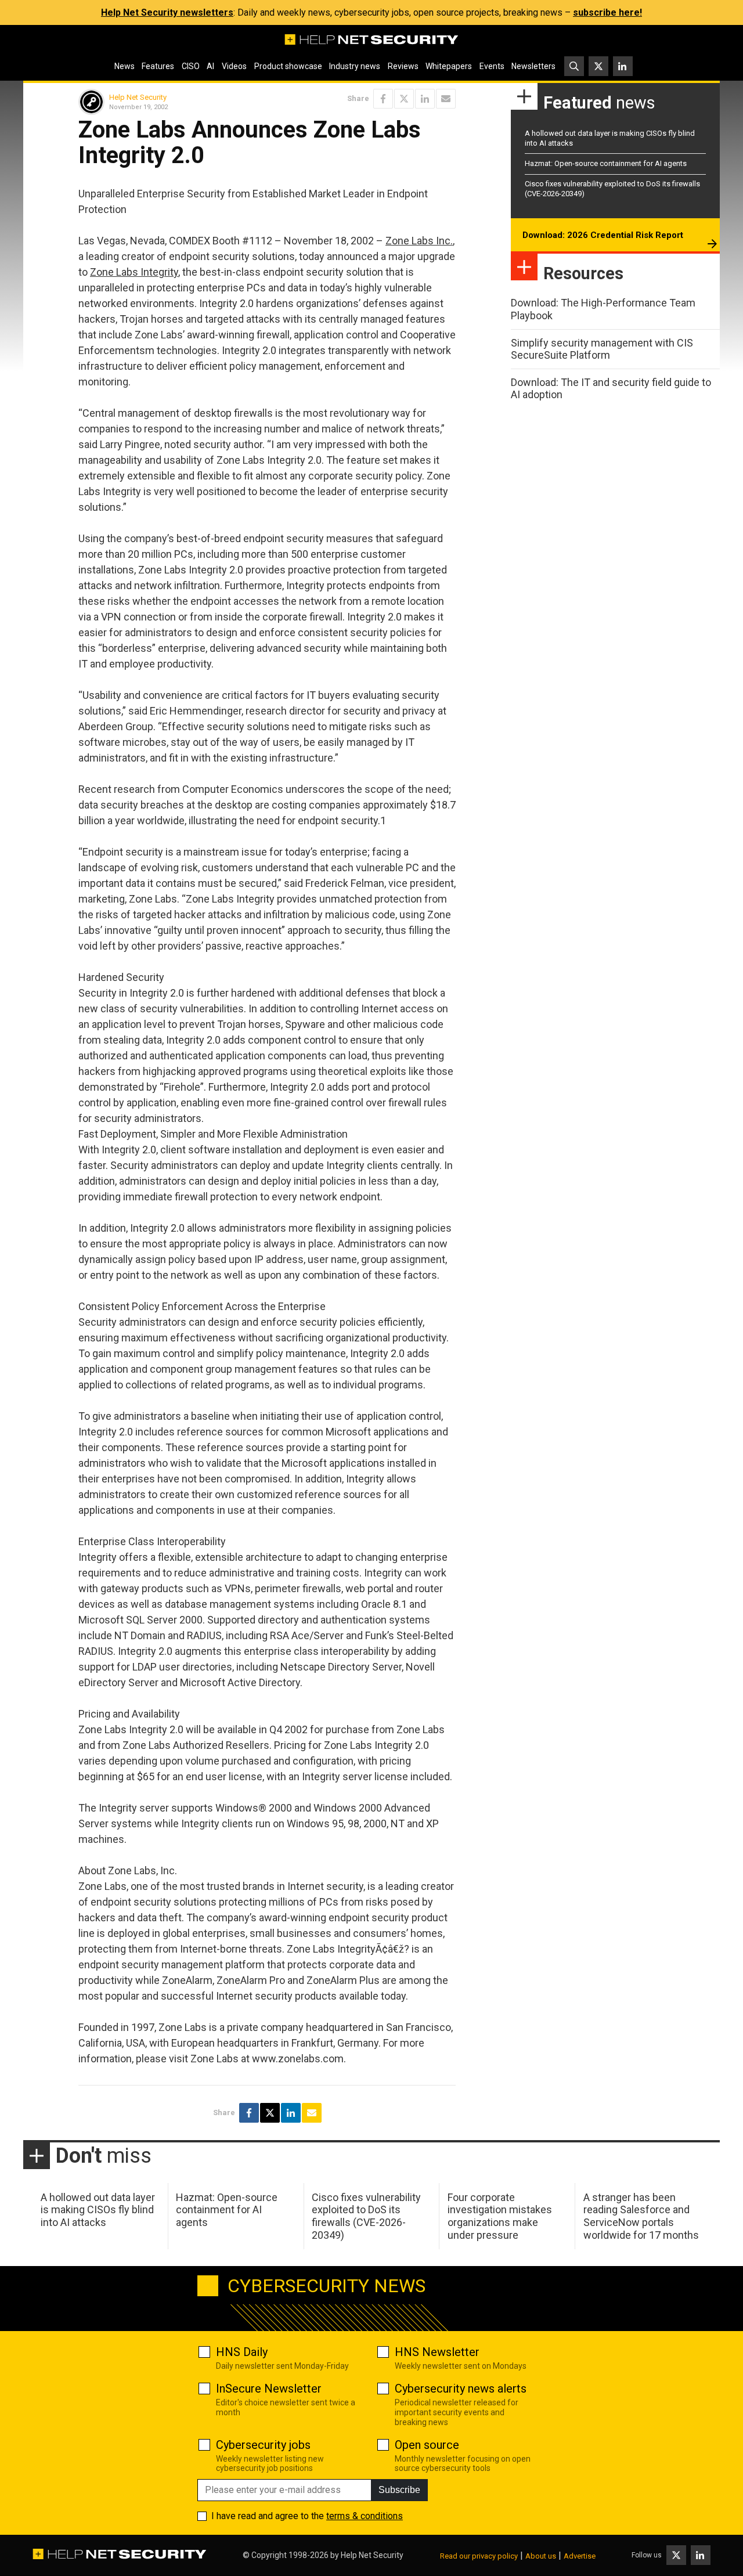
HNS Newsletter (437, 2352)
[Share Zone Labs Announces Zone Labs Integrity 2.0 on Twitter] (404, 99)
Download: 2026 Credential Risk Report (603, 235)
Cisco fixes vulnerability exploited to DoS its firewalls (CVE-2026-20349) (366, 2216)
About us (541, 2556)
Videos (234, 66)
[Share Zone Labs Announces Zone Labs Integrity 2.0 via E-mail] (446, 99)
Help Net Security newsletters (167, 12)
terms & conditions (365, 2516)
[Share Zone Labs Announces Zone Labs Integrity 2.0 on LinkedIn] (425, 99)
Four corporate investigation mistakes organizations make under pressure (500, 2216)
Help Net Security (138, 97)
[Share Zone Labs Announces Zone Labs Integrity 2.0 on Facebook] (383, 99)
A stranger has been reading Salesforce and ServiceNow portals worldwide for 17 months (641, 2216)
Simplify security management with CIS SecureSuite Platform (602, 349)
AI (210, 66)
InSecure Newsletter (269, 2389)
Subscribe (399, 2490)
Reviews (403, 66)
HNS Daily (242, 2352)
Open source (427, 2445)
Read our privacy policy (479, 2556)
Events (492, 66)
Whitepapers (449, 66)
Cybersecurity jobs (263, 2445)
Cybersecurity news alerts (461, 2389)
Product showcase (288, 66)
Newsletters (533, 66)
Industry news (355, 66)
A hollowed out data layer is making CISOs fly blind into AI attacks (98, 2210)
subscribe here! (607, 12)
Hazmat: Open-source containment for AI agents (606, 163)
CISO (191, 66)
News (125, 66)
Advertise (580, 2556)
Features (158, 66)
